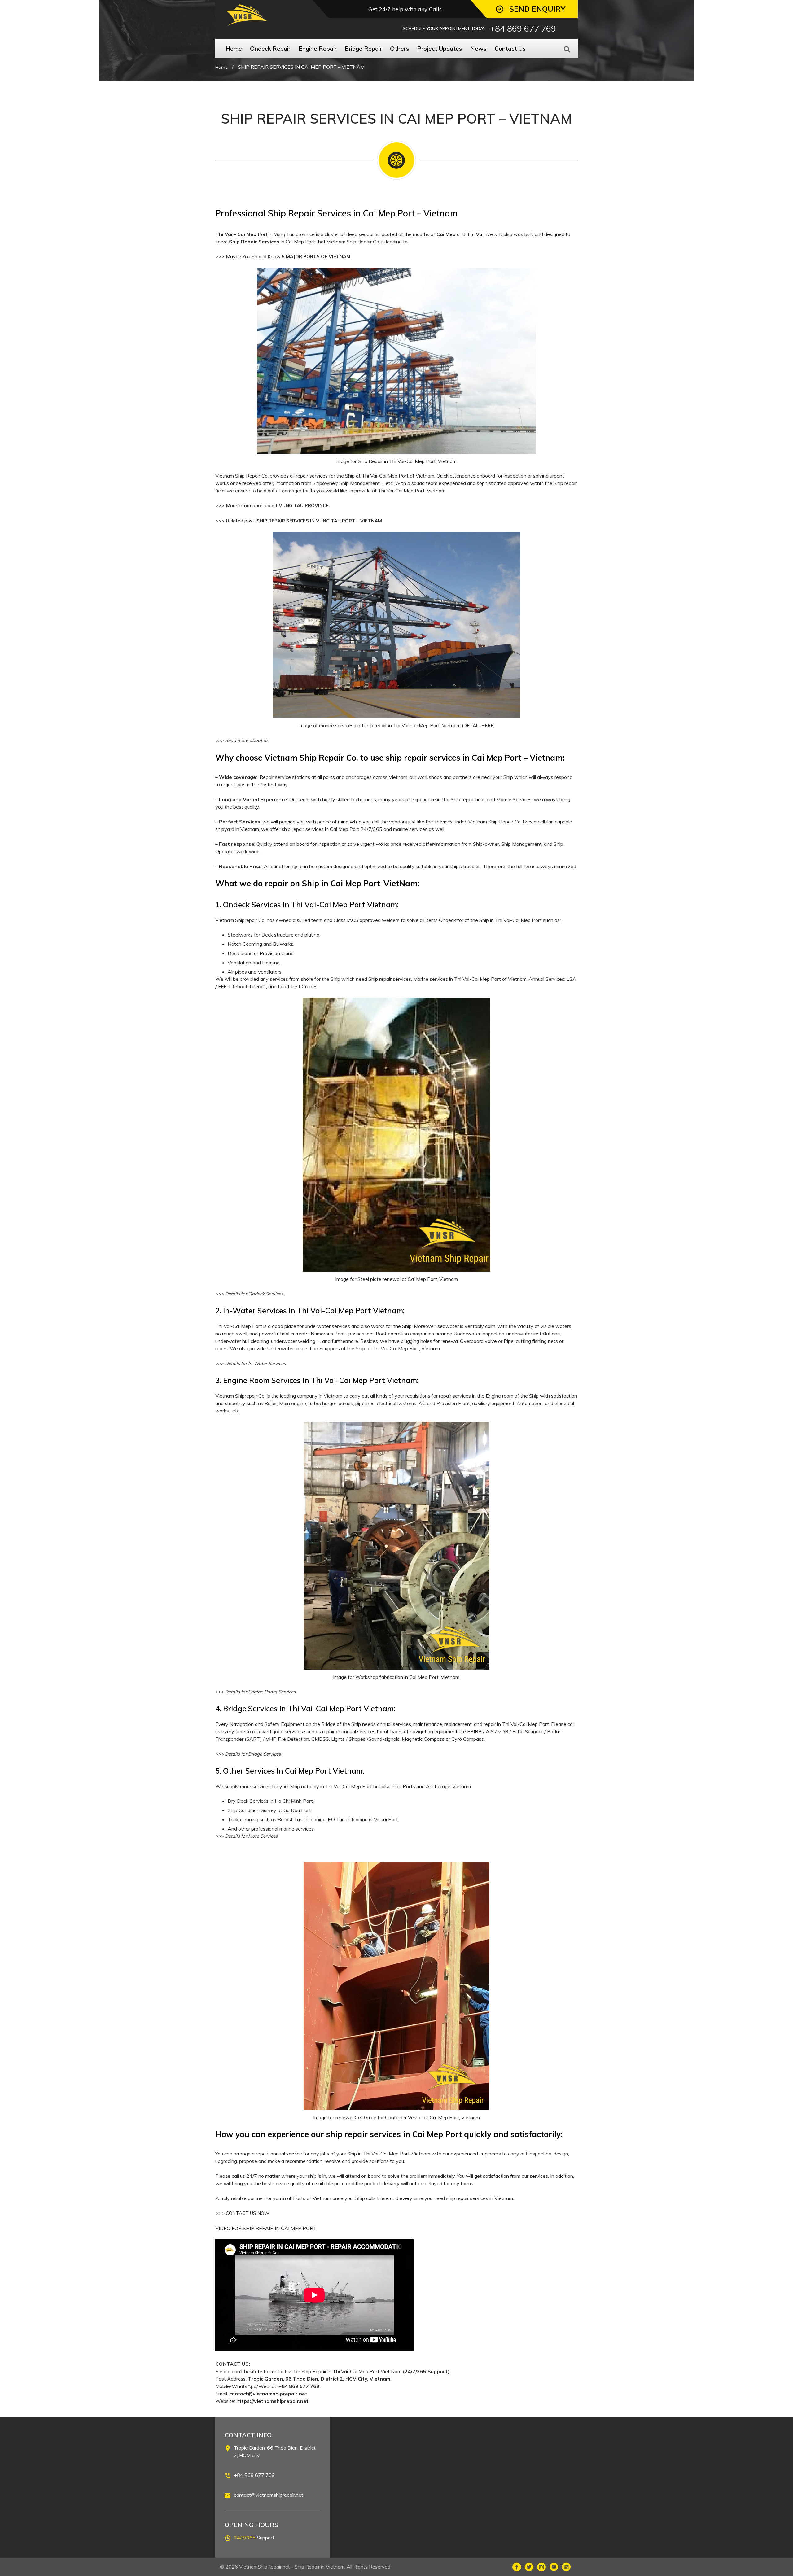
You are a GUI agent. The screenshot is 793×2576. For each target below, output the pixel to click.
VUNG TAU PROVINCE (304, 506)
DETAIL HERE (478, 725)
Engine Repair (318, 49)
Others (400, 49)
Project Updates (440, 49)
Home (234, 49)
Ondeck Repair (270, 49)
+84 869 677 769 (254, 2475)
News (478, 49)
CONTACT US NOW (248, 2213)
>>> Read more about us (242, 740)
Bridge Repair (363, 49)
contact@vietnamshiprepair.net (269, 2495)
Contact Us (510, 49)
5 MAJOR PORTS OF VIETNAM (316, 257)
